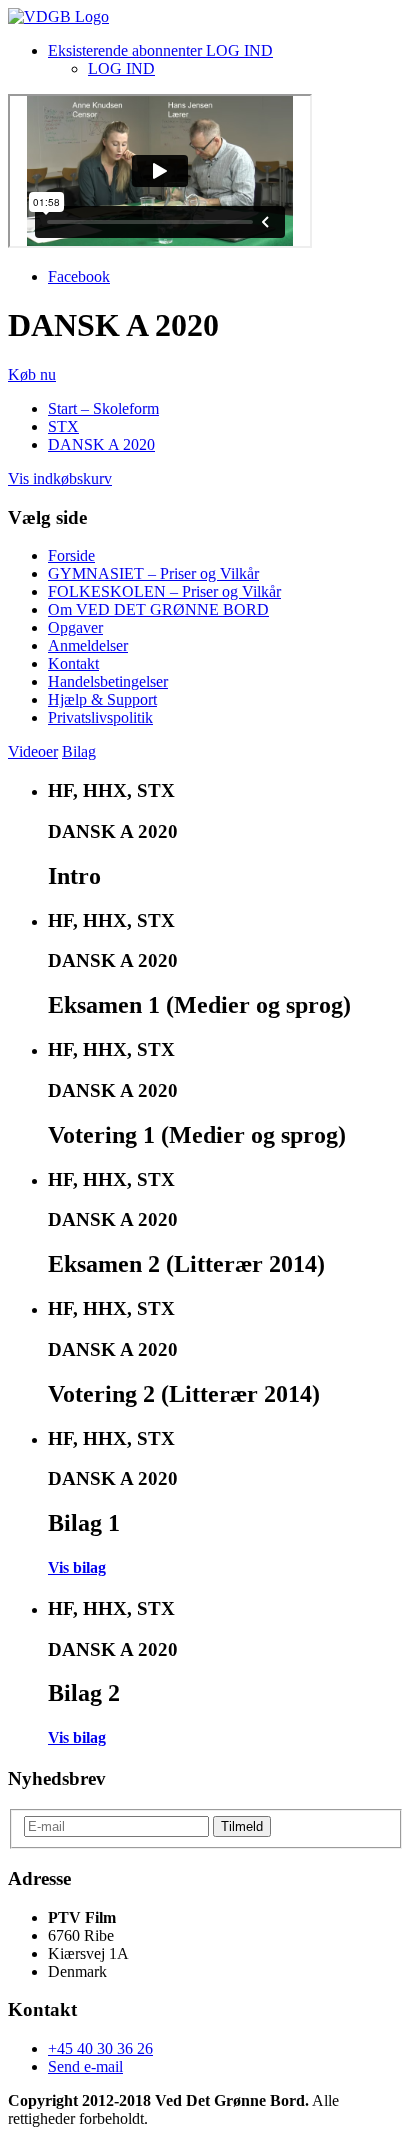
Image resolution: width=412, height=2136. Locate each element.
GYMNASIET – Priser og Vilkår (153, 573)
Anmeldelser (88, 645)
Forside (71, 555)
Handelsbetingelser (108, 681)
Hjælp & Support (102, 699)
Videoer (33, 751)
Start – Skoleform (103, 408)
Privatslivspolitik (100, 717)
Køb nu (32, 374)
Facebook (79, 276)
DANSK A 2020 (101, 444)
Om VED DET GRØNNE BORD (158, 609)
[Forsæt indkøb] (58, 16)
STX (63, 426)
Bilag (79, 751)
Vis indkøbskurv (60, 478)
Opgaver (75, 627)
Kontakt (73, 663)
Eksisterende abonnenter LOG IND (160, 50)
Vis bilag (77, 1567)
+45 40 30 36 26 (100, 2048)
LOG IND (121, 68)
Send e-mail (85, 2066)
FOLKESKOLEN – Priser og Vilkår (164, 591)
